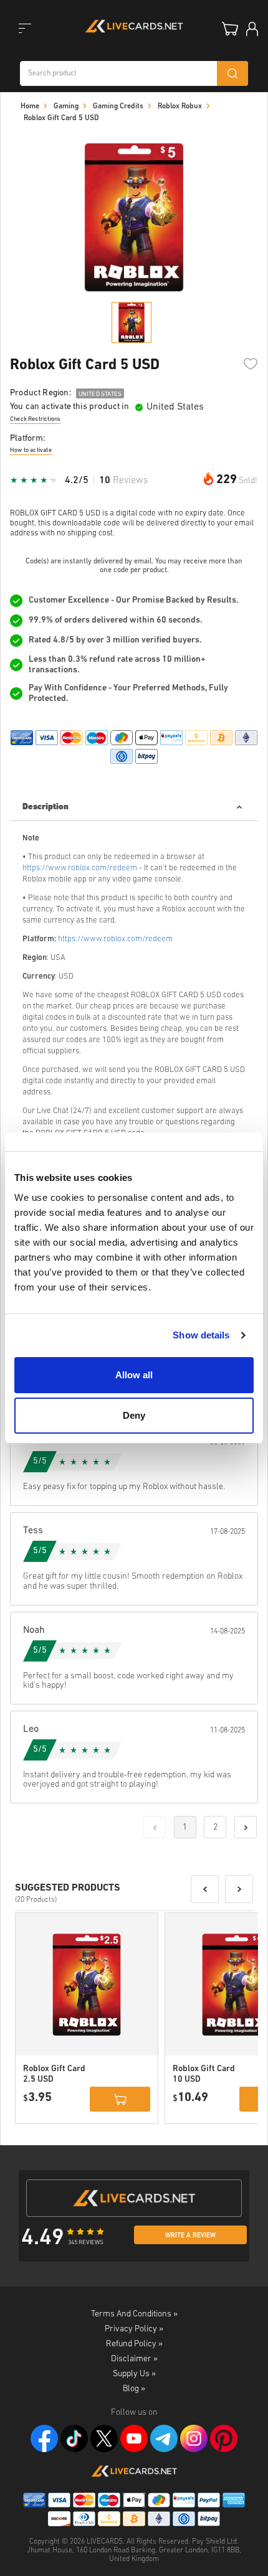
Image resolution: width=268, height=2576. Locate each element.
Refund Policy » (134, 2344)
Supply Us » (134, 2374)
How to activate (31, 450)
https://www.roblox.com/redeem (80, 868)
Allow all (134, 1375)
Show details (201, 1335)
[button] (205, 1889)
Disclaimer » (134, 2359)
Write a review (190, 2236)
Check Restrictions (35, 419)
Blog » (134, 2389)
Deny (134, 1415)
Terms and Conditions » (134, 2314)
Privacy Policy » (134, 2329)
